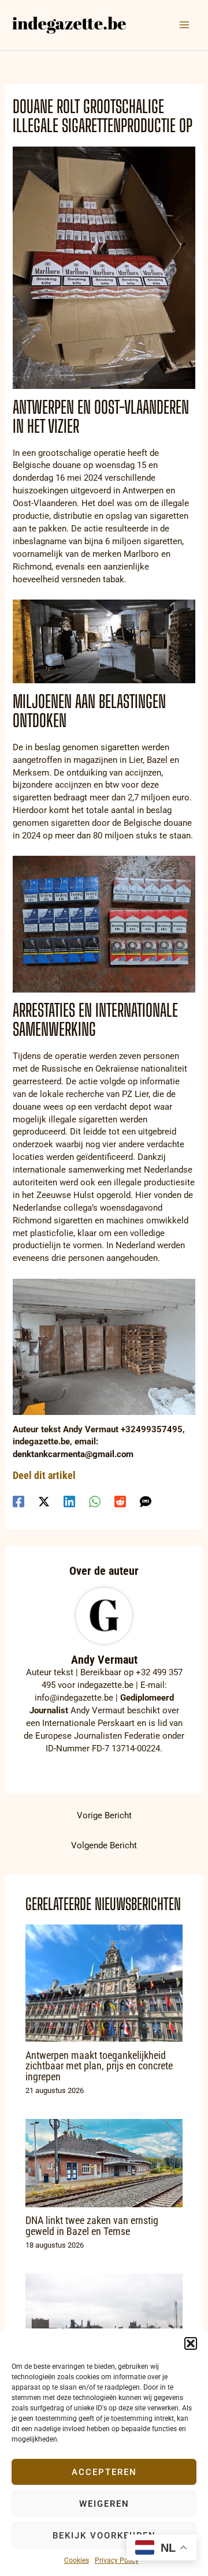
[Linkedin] (69, 1502)
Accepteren (104, 2472)
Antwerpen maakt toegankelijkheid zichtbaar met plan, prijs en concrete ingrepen (99, 2066)
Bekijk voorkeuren (104, 2536)
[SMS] (146, 1502)
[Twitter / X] (44, 1502)
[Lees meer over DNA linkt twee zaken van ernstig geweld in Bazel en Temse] (104, 2162)
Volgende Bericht (104, 1845)
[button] (191, 2343)
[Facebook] (18, 1502)
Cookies (77, 2560)
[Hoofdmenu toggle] (184, 25)
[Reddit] (120, 1502)
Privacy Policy (117, 2560)
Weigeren (104, 2504)
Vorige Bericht (104, 1815)
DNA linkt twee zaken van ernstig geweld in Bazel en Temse (92, 2225)
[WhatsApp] (95, 1502)
